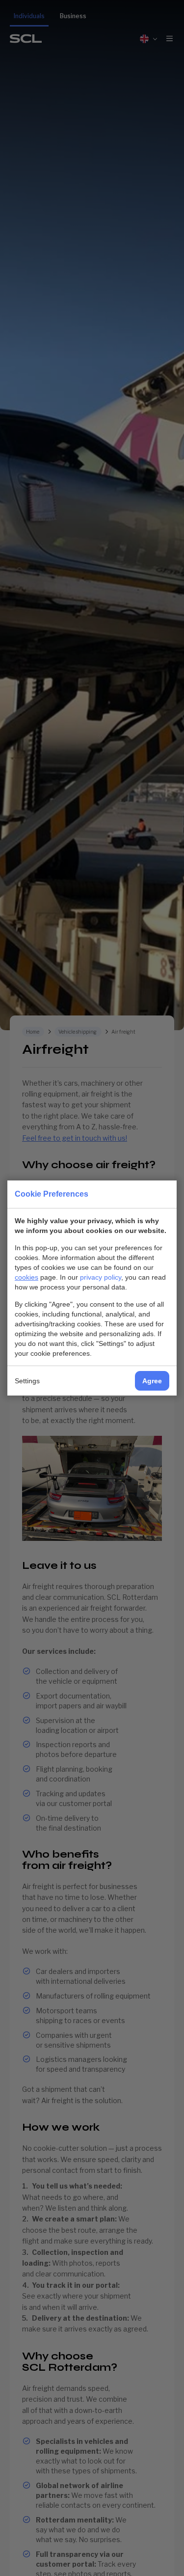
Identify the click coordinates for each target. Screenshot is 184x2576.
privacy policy (101, 1277)
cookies (26, 1277)
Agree (152, 1381)
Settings (27, 1381)
